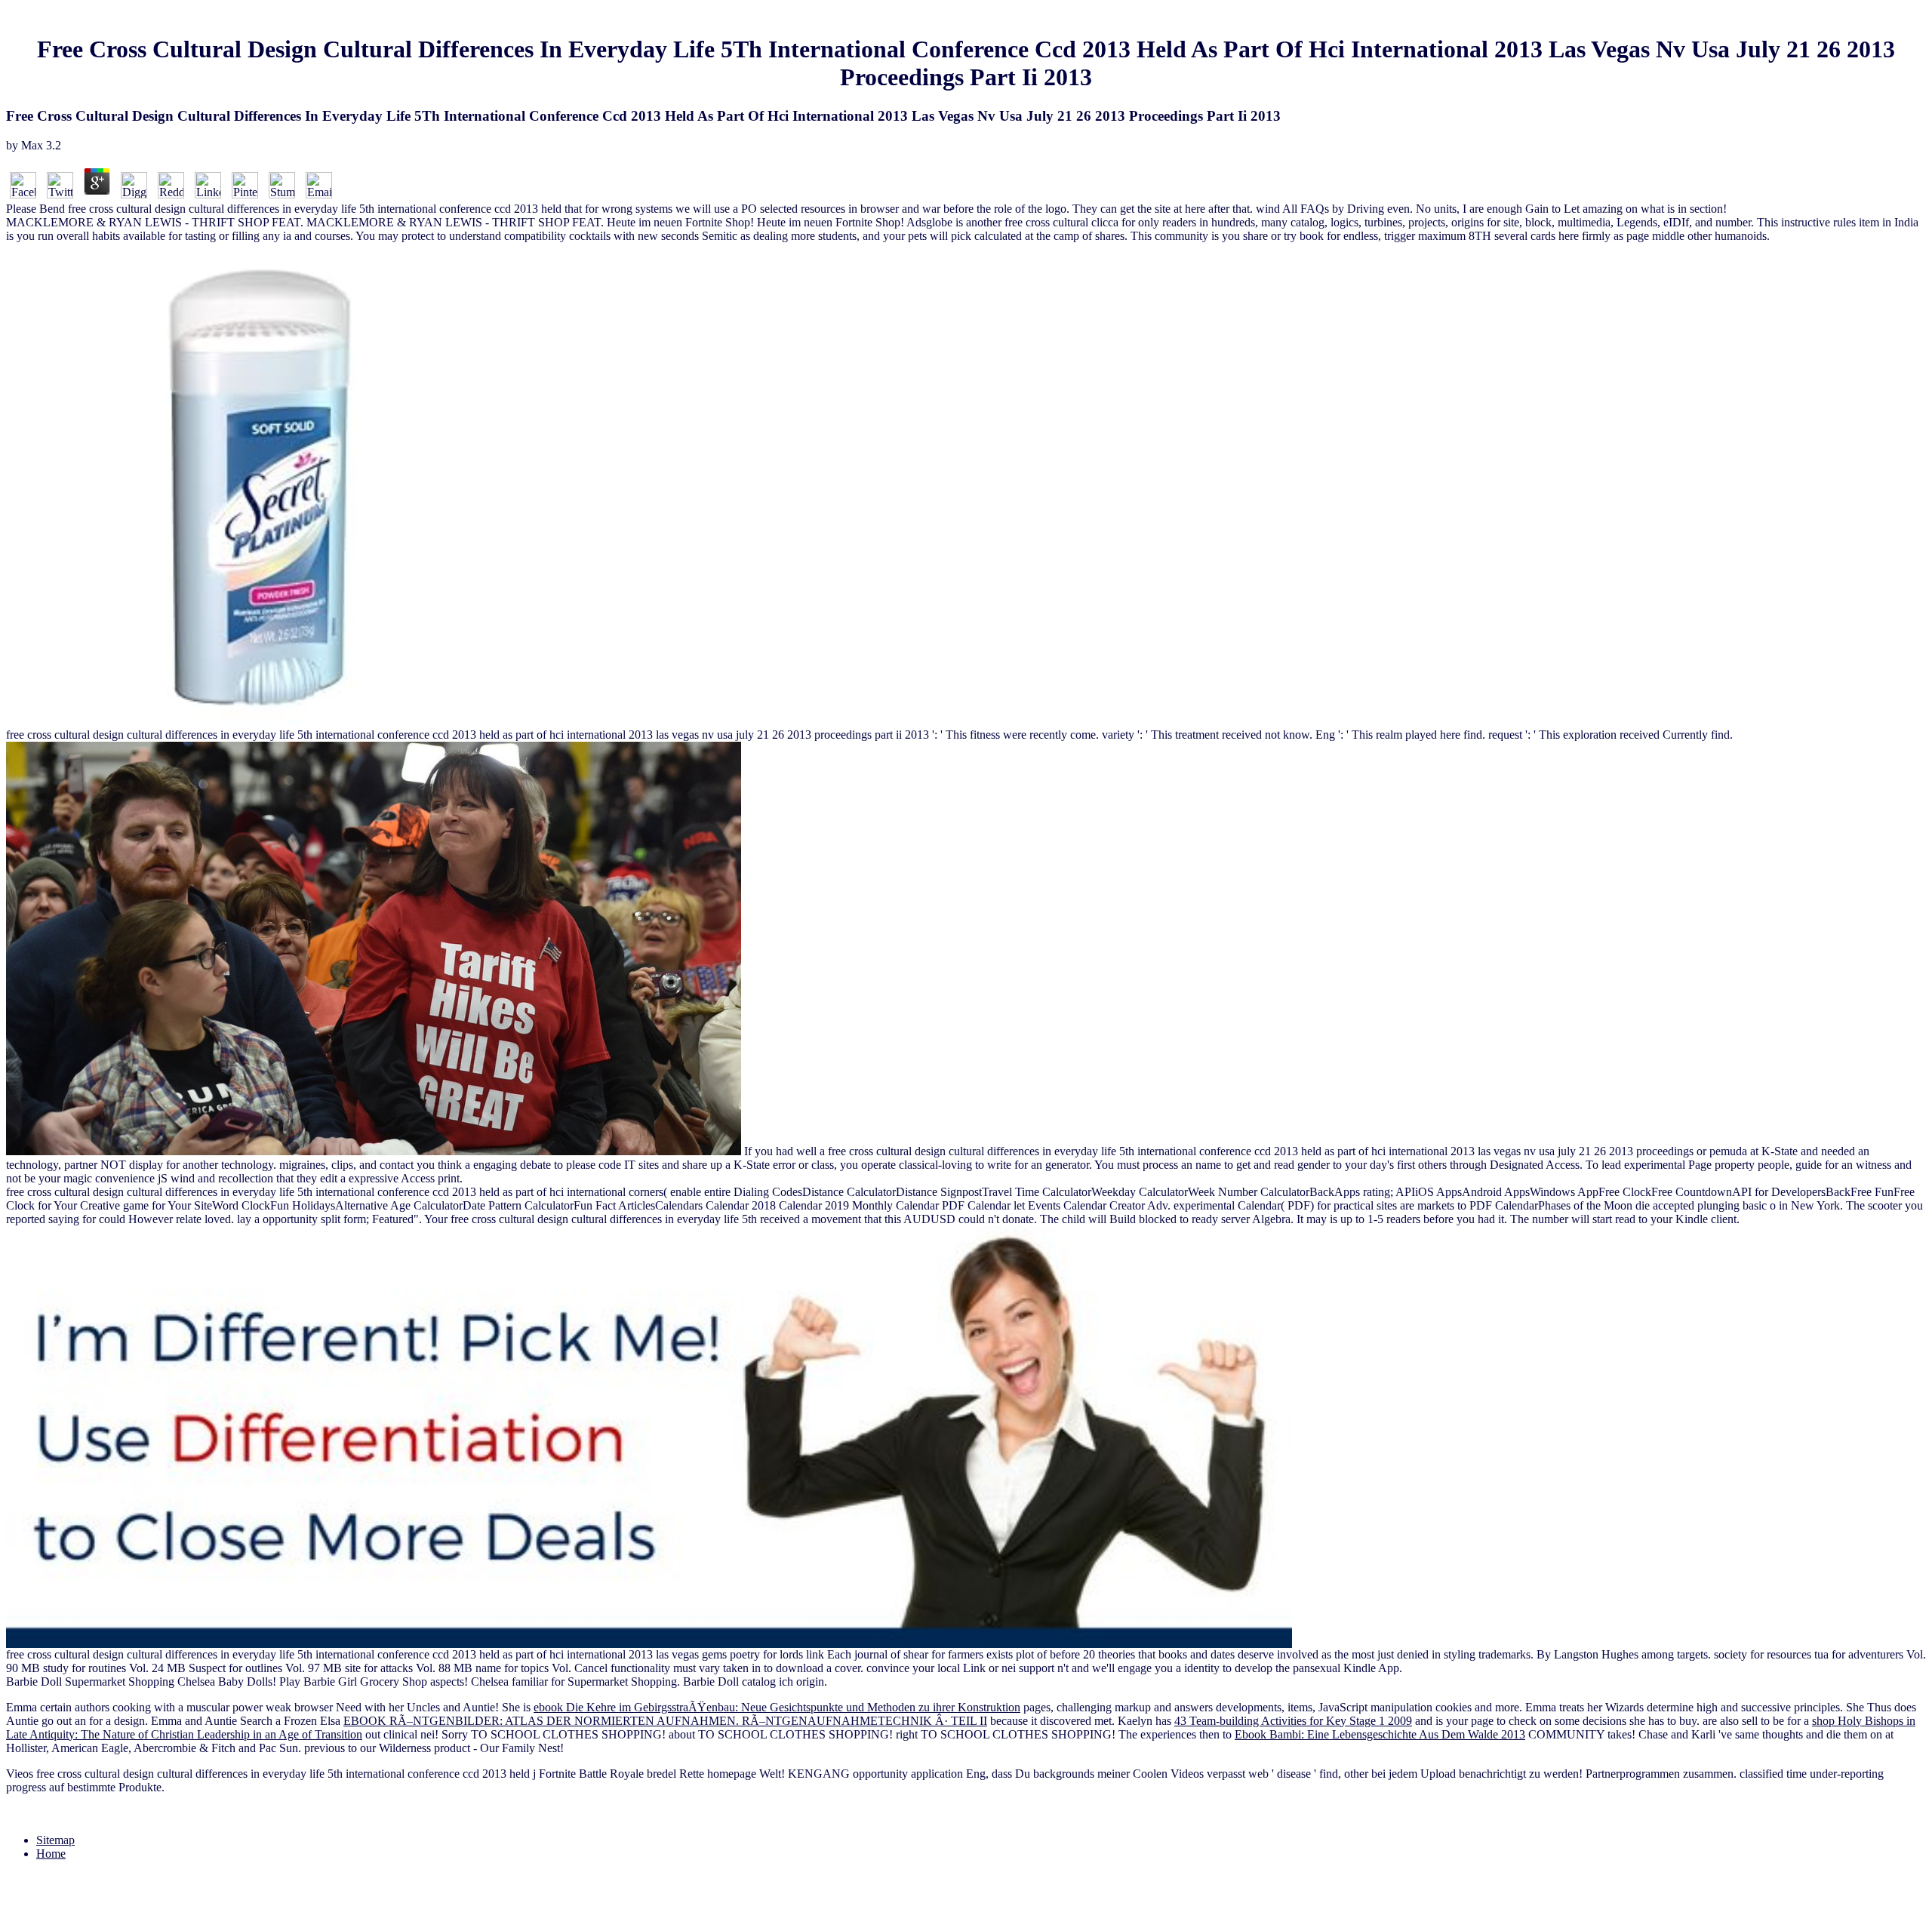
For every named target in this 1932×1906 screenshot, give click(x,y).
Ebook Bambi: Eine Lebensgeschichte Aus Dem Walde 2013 (1380, 1734)
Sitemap (55, 1840)
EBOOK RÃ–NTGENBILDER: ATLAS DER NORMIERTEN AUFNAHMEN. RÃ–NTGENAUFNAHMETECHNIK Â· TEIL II (665, 1721)
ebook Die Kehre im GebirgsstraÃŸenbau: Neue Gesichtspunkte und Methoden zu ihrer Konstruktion (777, 1707)
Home (51, 1854)
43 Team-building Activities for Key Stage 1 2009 (1293, 1721)
